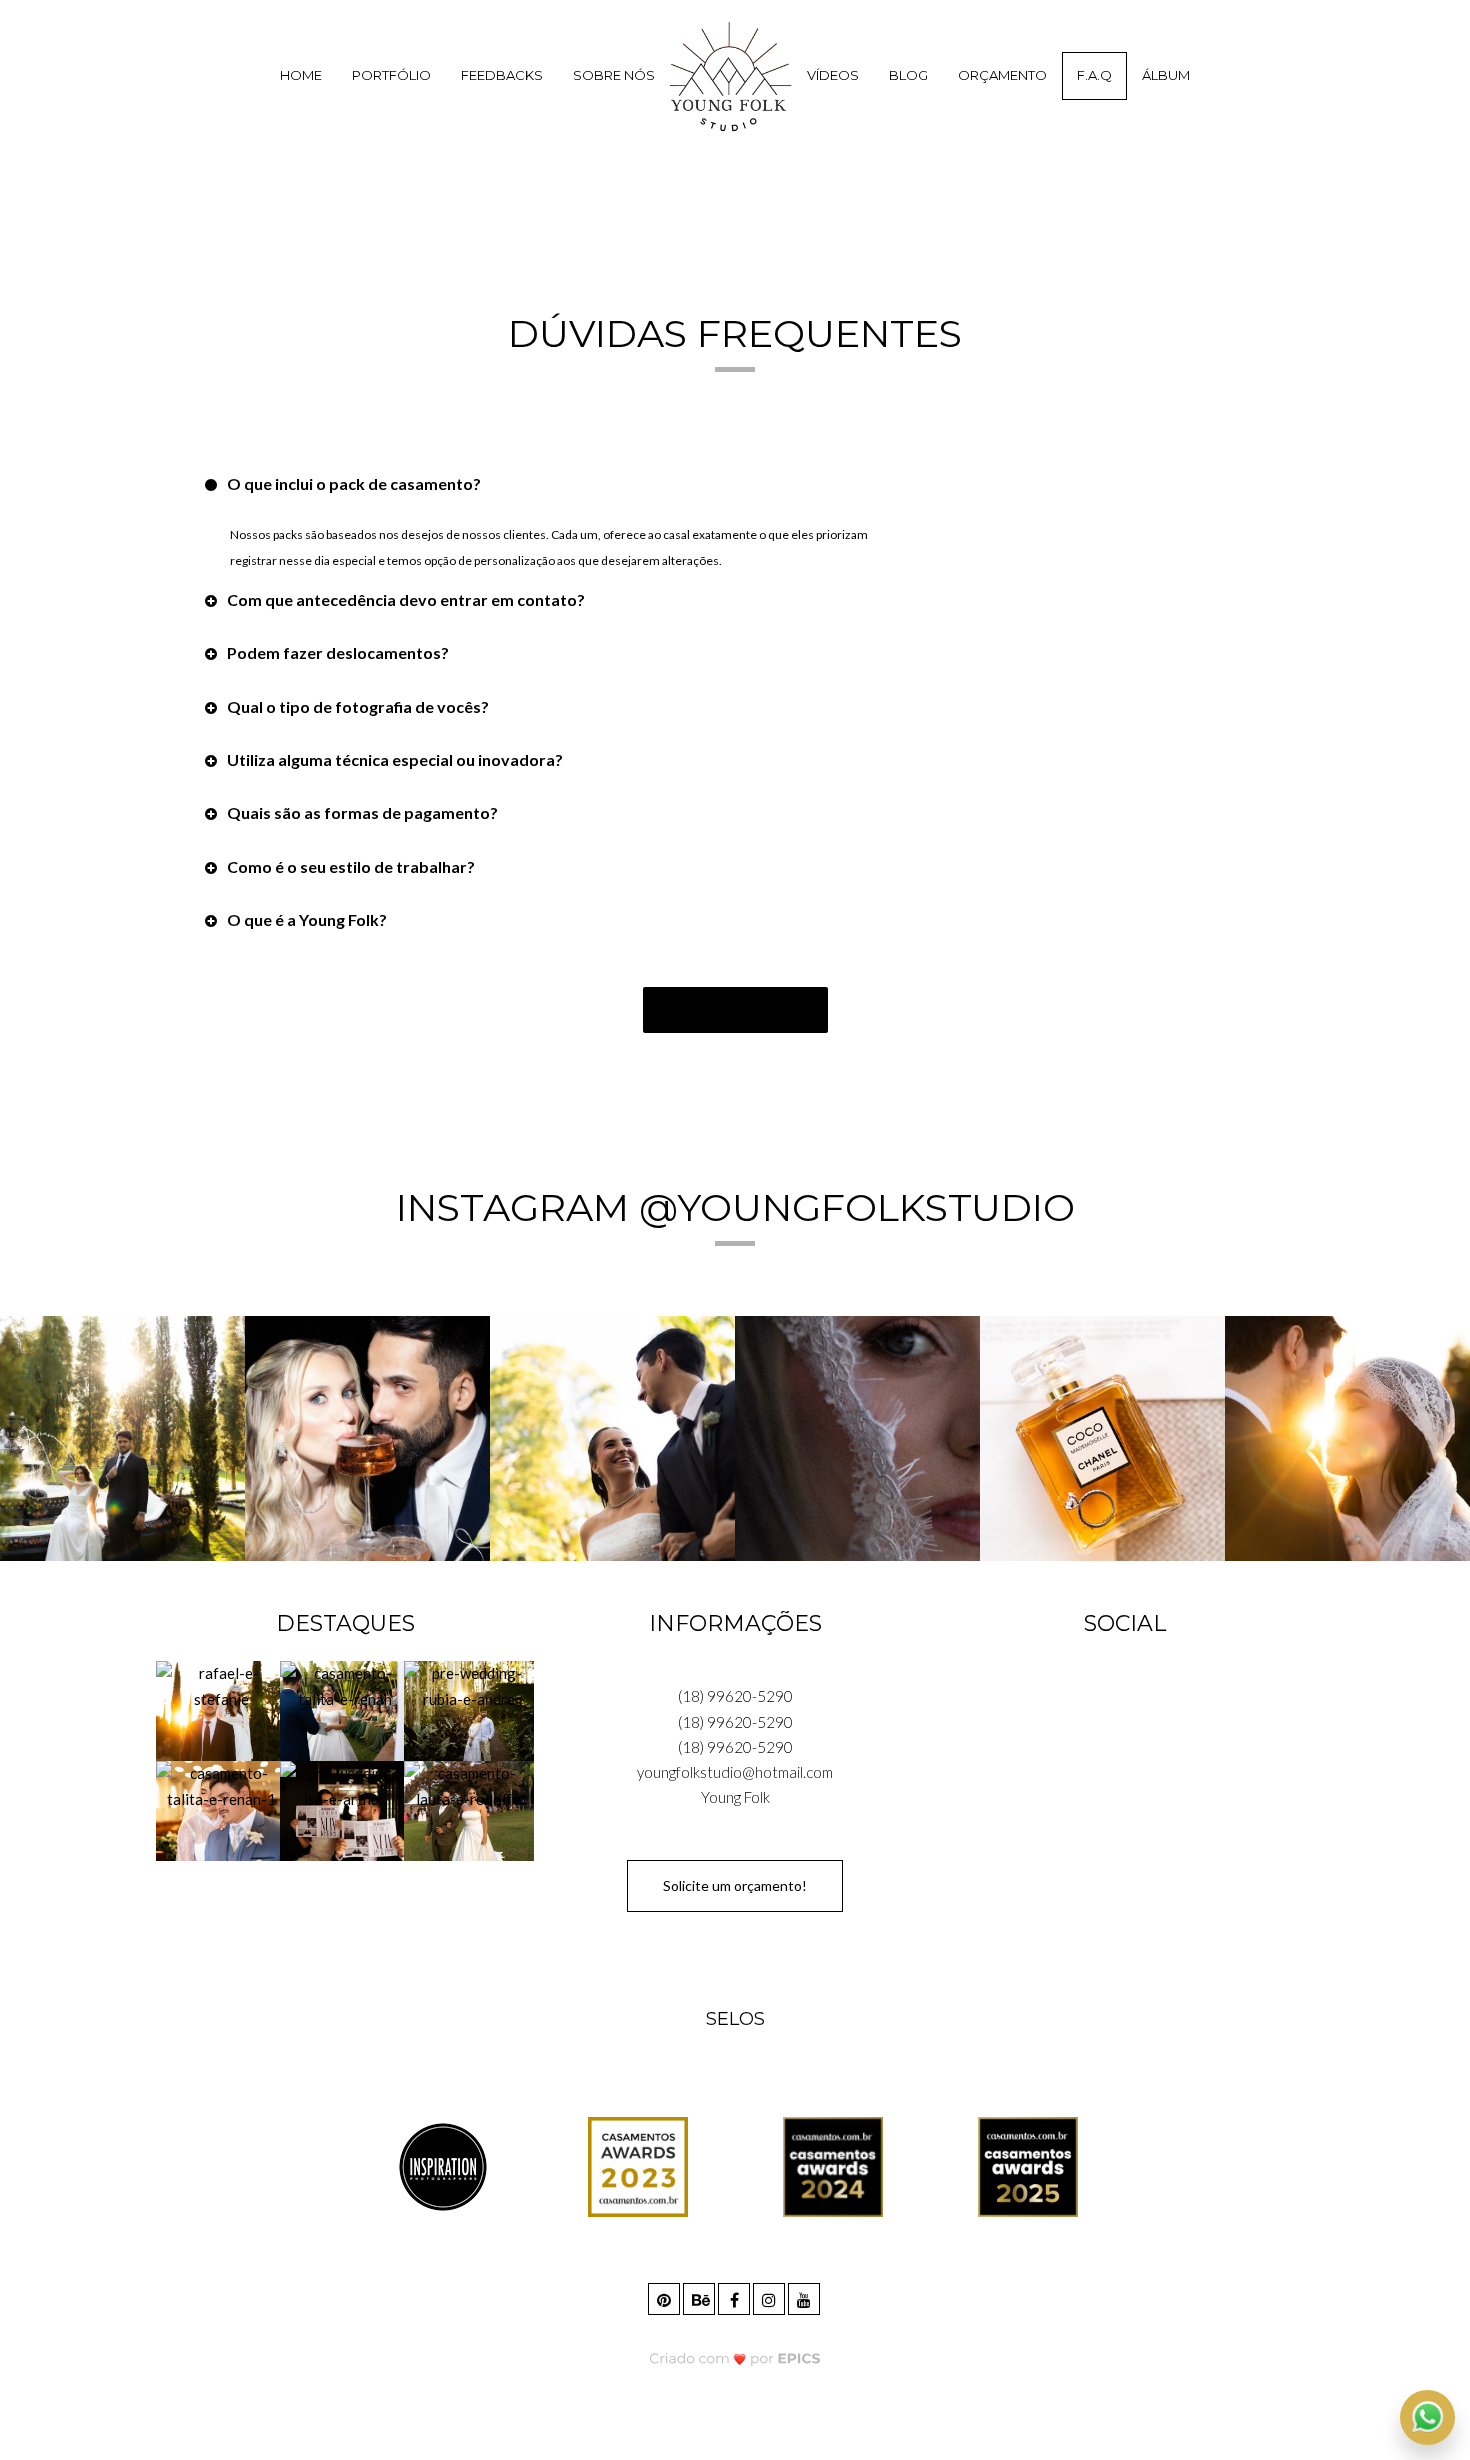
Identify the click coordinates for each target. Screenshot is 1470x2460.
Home (301, 75)
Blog (908, 75)
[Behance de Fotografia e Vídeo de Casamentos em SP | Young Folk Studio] (700, 2296)
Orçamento (1002, 75)
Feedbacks (502, 75)
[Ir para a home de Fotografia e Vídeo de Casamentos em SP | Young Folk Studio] (731, 76)
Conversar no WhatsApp (735, 1009)
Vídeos (833, 75)
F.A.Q (1094, 75)
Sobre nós (614, 75)
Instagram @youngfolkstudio (735, 1207)
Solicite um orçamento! (735, 1885)
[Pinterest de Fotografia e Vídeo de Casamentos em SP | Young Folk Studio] (665, 2296)
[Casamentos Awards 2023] (638, 2165)
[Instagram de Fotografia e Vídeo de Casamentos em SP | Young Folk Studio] (770, 2296)
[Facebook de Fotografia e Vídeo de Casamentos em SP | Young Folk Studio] (735, 2296)
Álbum (1166, 75)
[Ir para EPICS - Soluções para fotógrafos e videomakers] (735, 2357)
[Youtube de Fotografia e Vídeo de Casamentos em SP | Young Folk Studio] (805, 2296)
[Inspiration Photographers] (443, 2165)
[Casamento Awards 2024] (833, 2165)
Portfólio (391, 75)
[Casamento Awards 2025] (1028, 2165)
